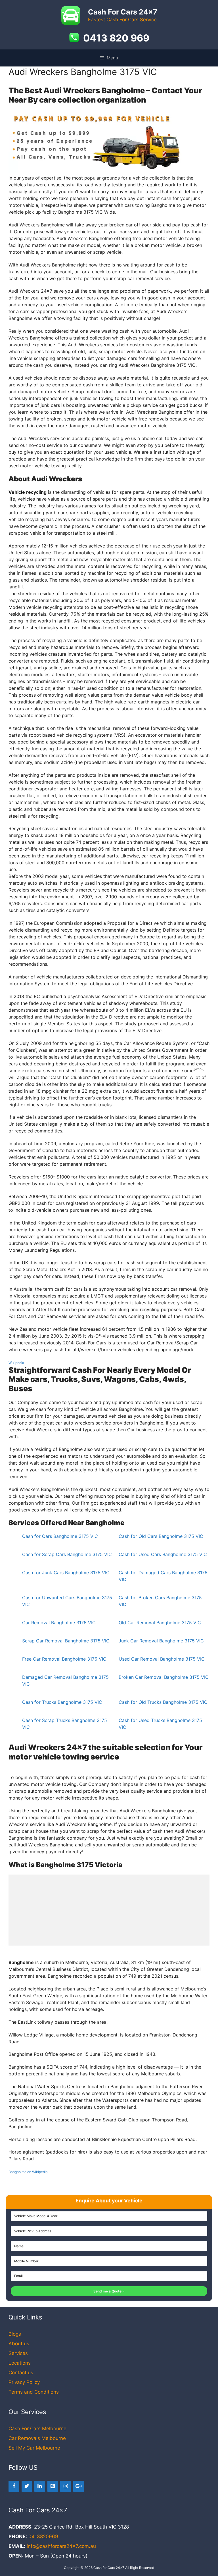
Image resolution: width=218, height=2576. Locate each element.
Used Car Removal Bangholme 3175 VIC (162, 1659)
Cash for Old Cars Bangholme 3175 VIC (161, 1536)
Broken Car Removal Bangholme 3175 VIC (164, 1677)
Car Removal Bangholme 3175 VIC (59, 1623)
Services (18, 2353)
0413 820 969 (116, 38)
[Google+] (79, 2486)
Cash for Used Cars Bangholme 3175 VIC (163, 1554)
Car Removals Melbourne (37, 2438)
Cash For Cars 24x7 (123, 12)
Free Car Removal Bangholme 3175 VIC (64, 1659)
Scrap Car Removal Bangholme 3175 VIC (66, 1641)
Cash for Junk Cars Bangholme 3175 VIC (66, 1573)
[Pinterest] (53, 2486)
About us (19, 2344)
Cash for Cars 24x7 (109, 2568)
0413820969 (43, 2537)
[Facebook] (14, 2486)
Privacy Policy (24, 2382)
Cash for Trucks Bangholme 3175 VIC (62, 1702)
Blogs (15, 2334)
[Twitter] (27, 2486)
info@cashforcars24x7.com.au (61, 2546)
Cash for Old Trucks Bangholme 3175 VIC (163, 1702)
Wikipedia (16, 1363)
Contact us (21, 2373)
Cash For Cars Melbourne (37, 2429)
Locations (20, 2363)
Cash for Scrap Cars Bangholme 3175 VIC (67, 1554)
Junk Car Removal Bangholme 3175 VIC (161, 1641)
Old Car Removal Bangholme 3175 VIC (160, 1623)
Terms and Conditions (34, 2392)
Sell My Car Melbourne (34, 2448)
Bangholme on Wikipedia (28, 2172)
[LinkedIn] (40, 2486)
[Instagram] (66, 2486)
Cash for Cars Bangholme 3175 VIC (60, 1536)
